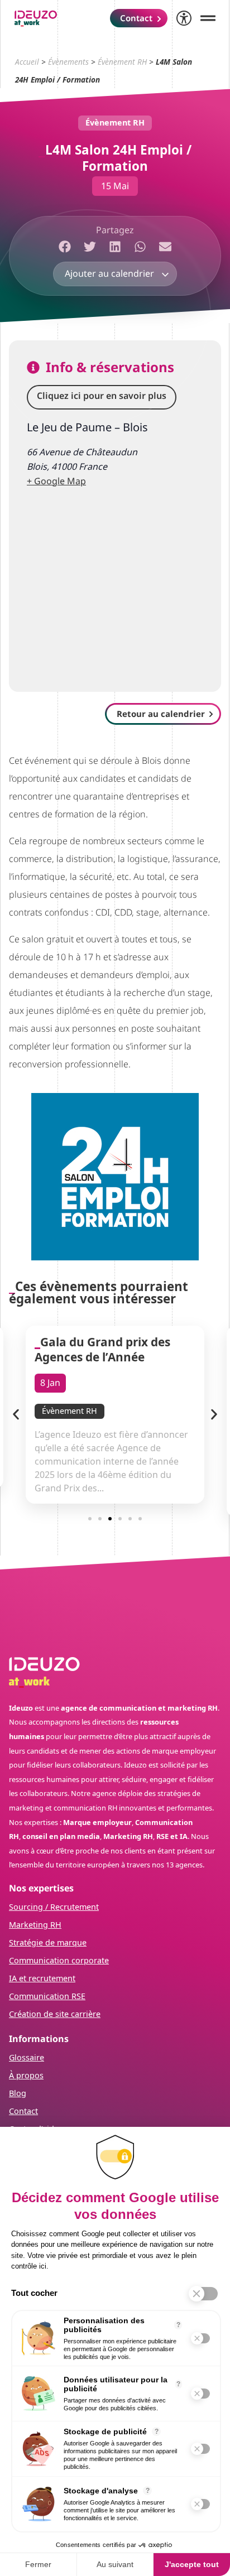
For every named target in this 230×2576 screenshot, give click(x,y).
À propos (26, 2075)
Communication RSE (47, 1996)
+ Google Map (56, 481)
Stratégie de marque (48, 1942)
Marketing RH (35, 1925)
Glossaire (27, 2057)
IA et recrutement (42, 1978)
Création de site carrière (55, 2014)
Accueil (27, 62)
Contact (23, 2111)
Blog (18, 2093)
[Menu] (208, 18)
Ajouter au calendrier (111, 273)
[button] (65, 247)
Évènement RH (122, 62)
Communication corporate (59, 1960)
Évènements (68, 62)
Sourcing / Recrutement (54, 1907)
